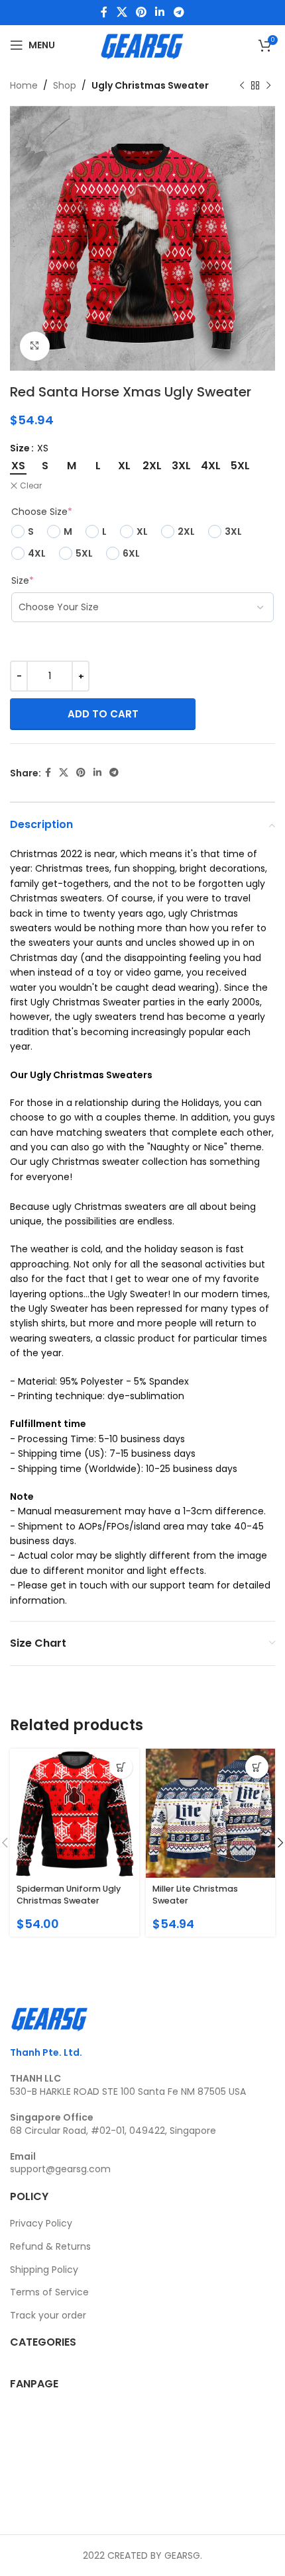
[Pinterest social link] (141, 12)
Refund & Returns (50, 2246)
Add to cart (103, 714)
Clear (31, 486)
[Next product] (268, 85)
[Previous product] (242, 85)
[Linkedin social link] (160, 12)
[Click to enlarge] (35, 346)
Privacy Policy (41, 2223)
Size (20, 448)
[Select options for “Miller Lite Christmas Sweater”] (257, 1767)
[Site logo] (142, 44)
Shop (65, 85)
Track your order (48, 2315)
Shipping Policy (44, 2270)
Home (24, 85)
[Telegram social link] (179, 12)
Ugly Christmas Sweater (150, 85)
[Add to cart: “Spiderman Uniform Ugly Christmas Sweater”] (121, 1767)
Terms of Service (49, 2292)
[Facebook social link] (104, 12)
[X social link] (122, 12)
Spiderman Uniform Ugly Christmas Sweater (69, 1895)
